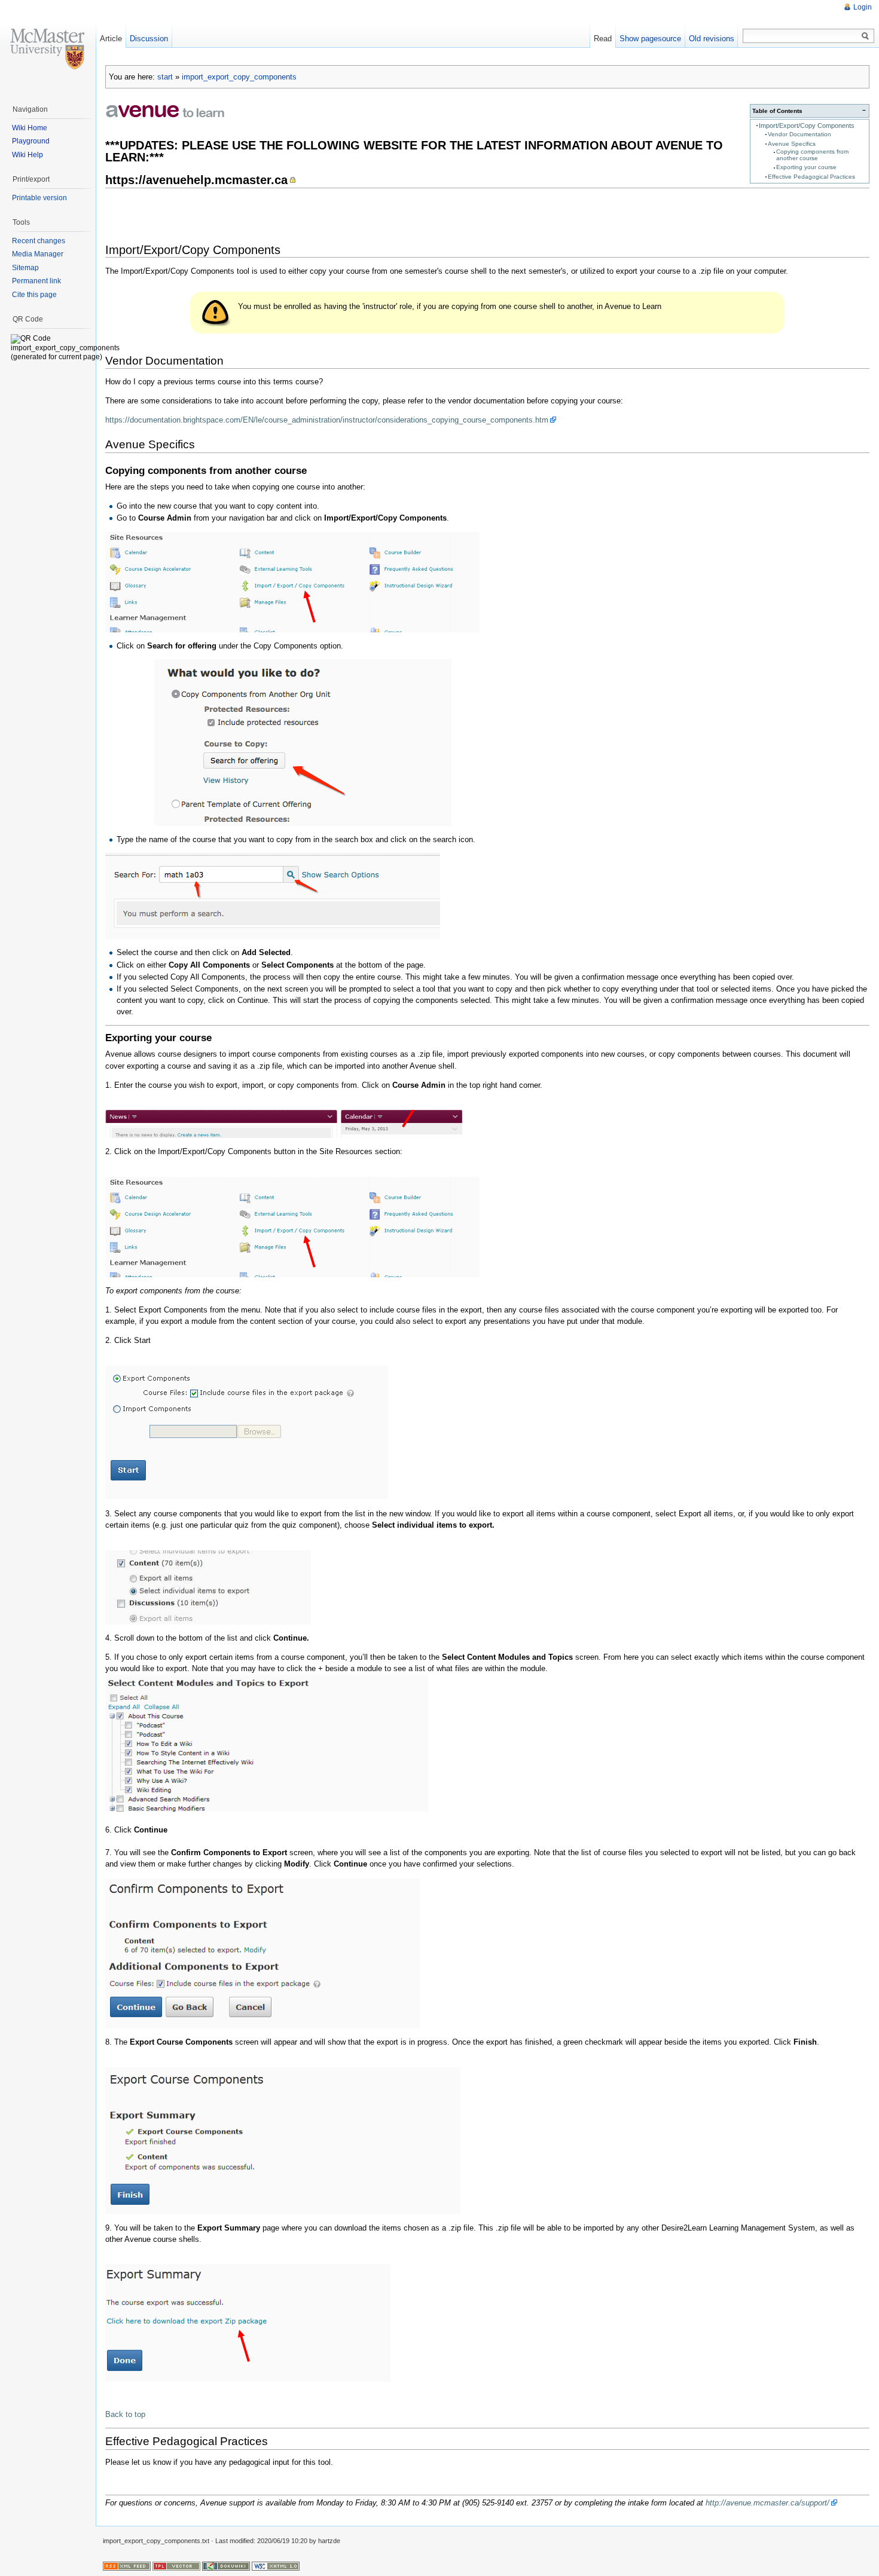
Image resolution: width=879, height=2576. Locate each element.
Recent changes (39, 241)
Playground (31, 141)
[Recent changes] (127, 2566)
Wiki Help (28, 155)
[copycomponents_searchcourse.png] (273, 895)
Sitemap (25, 268)
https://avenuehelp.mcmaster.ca (196, 180)
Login (863, 7)
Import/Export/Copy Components (807, 126)
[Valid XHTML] (276, 2566)
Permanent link (36, 281)
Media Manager (38, 254)
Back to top (125, 2414)
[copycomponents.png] (278, 742)
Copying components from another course (812, 155)
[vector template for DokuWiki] (176, 2566)
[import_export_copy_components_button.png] (293, 581)
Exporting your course (806, 167)
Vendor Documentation (799, 134)
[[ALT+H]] (48, 48)
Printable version (39, 198)
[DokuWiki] (226, 2566)
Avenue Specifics (792, 144)
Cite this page (34, 295)
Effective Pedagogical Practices (811, 177)
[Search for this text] (865, 36)
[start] (165, 110)
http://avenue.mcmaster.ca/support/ (767, 2503)
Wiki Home (30, 128)
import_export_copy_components (239, 77)
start (165, 77)
